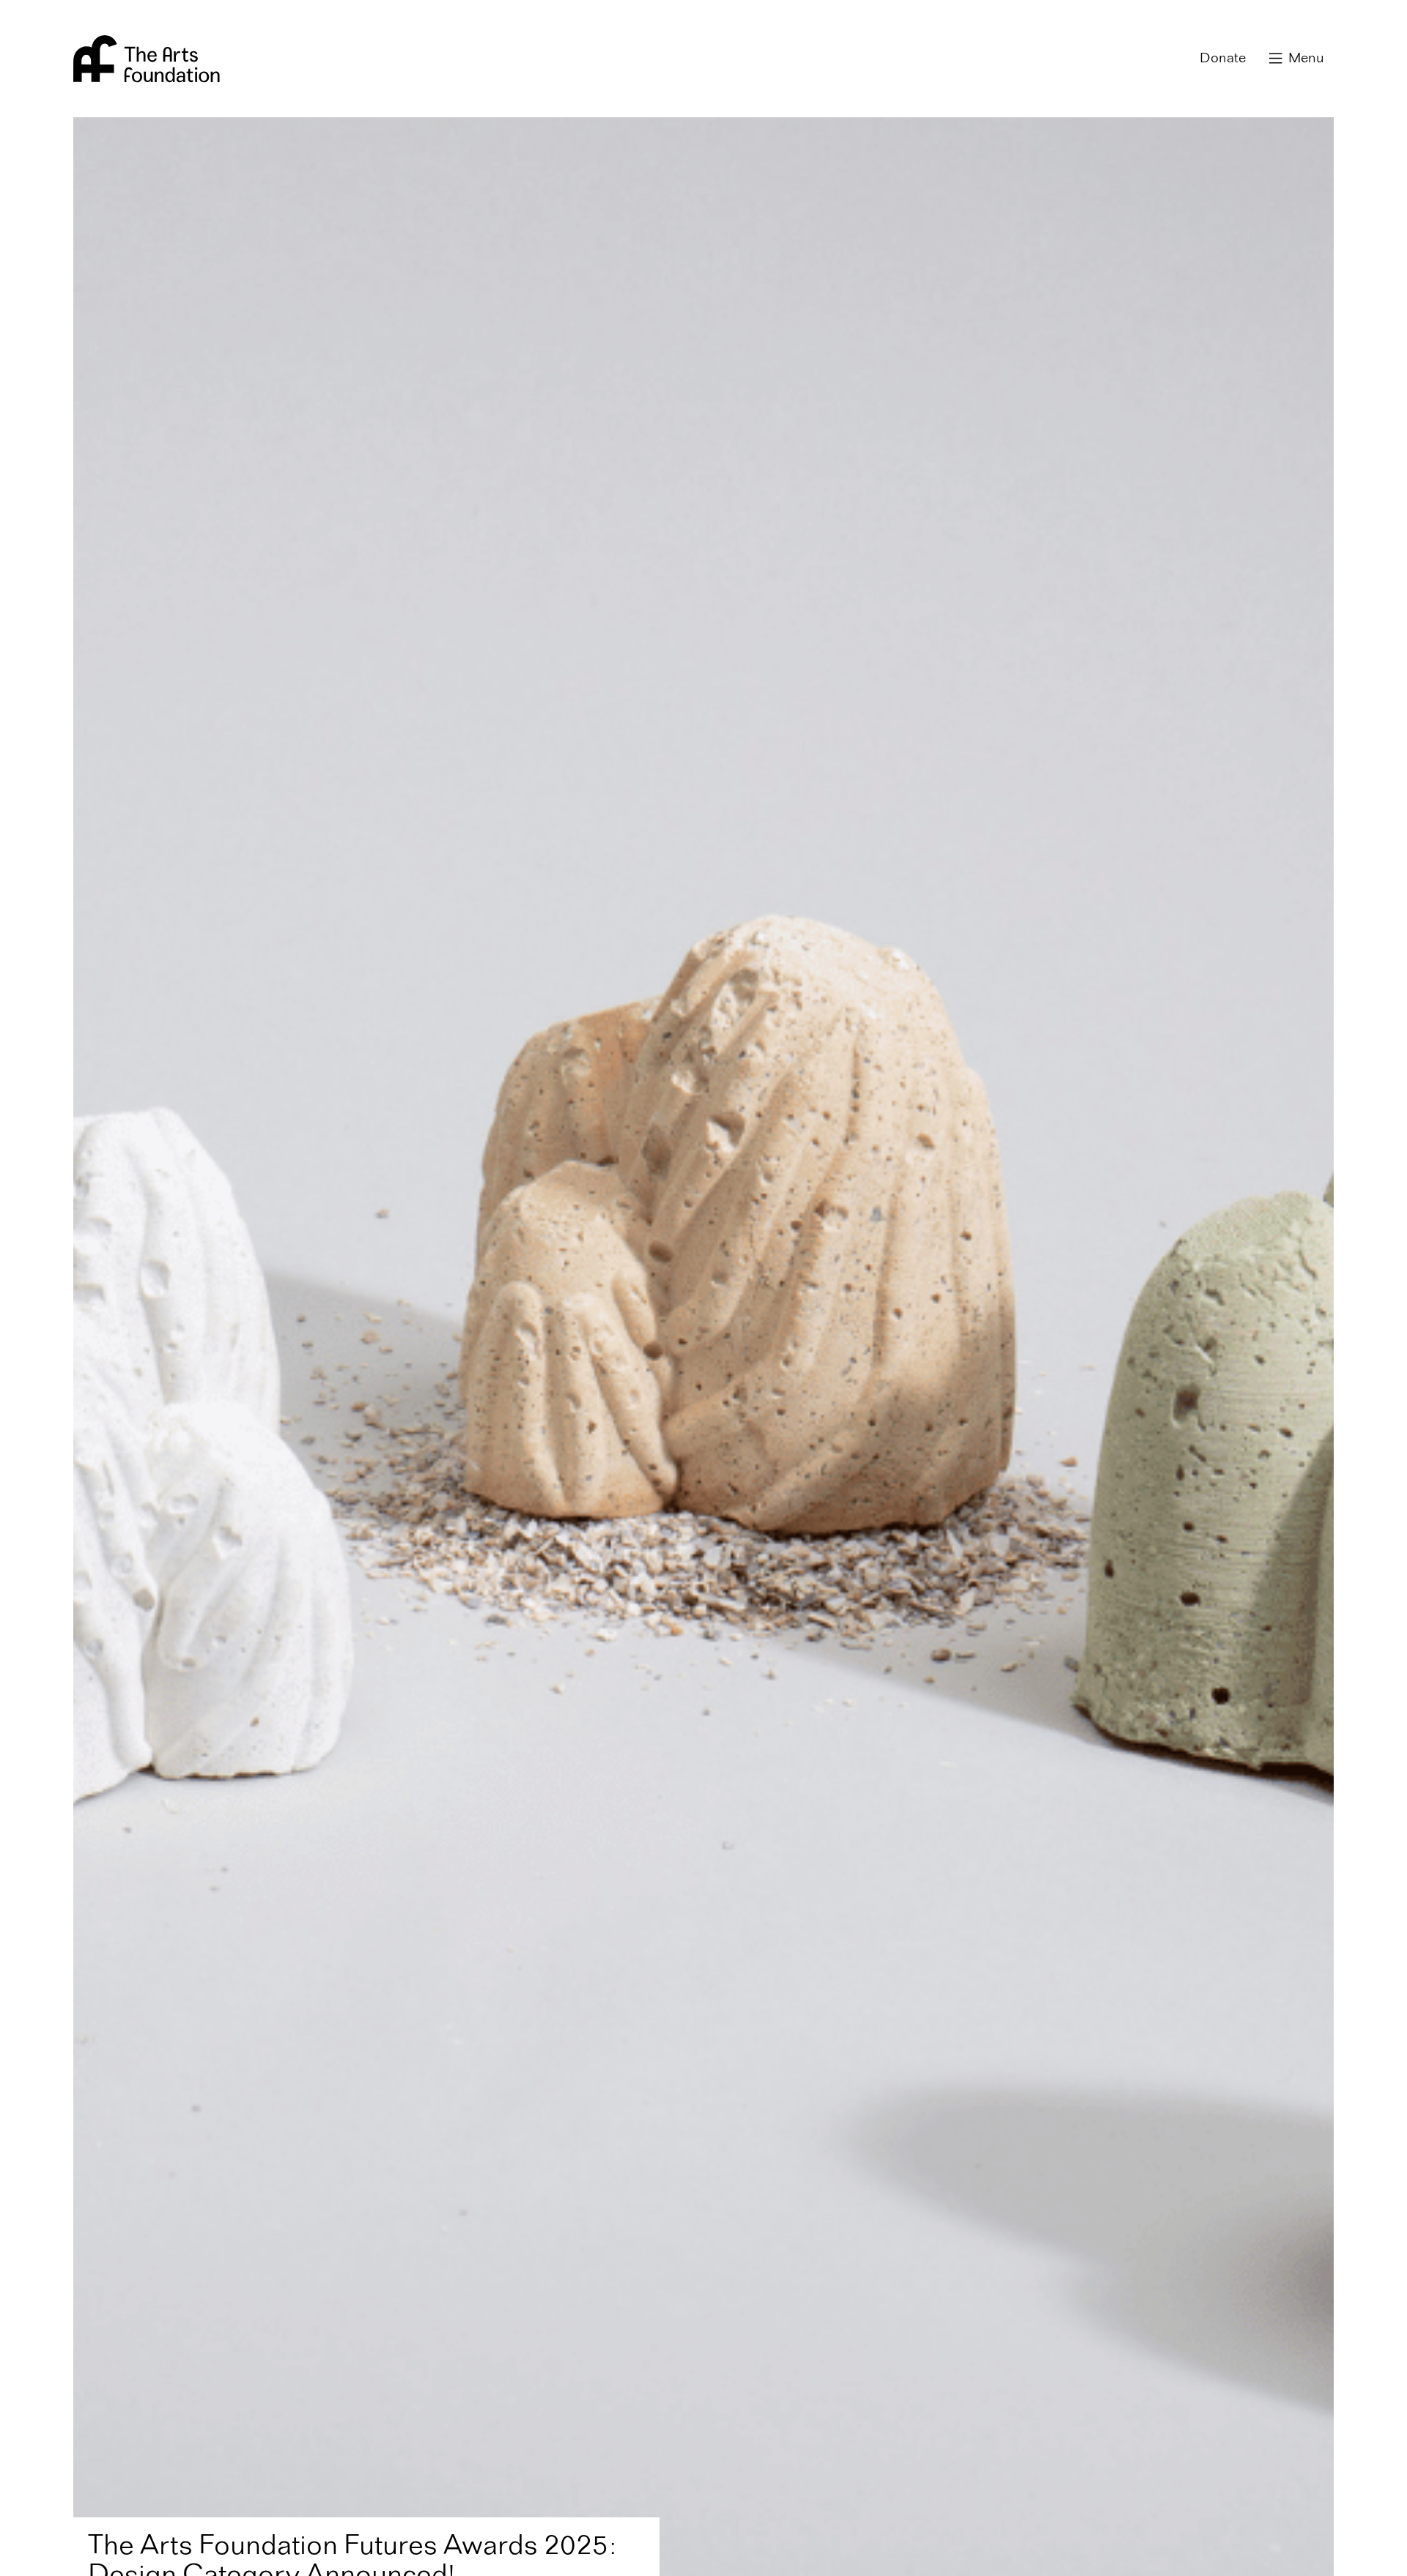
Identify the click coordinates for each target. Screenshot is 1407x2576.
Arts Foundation (147, 59)
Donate (1223, 59)
